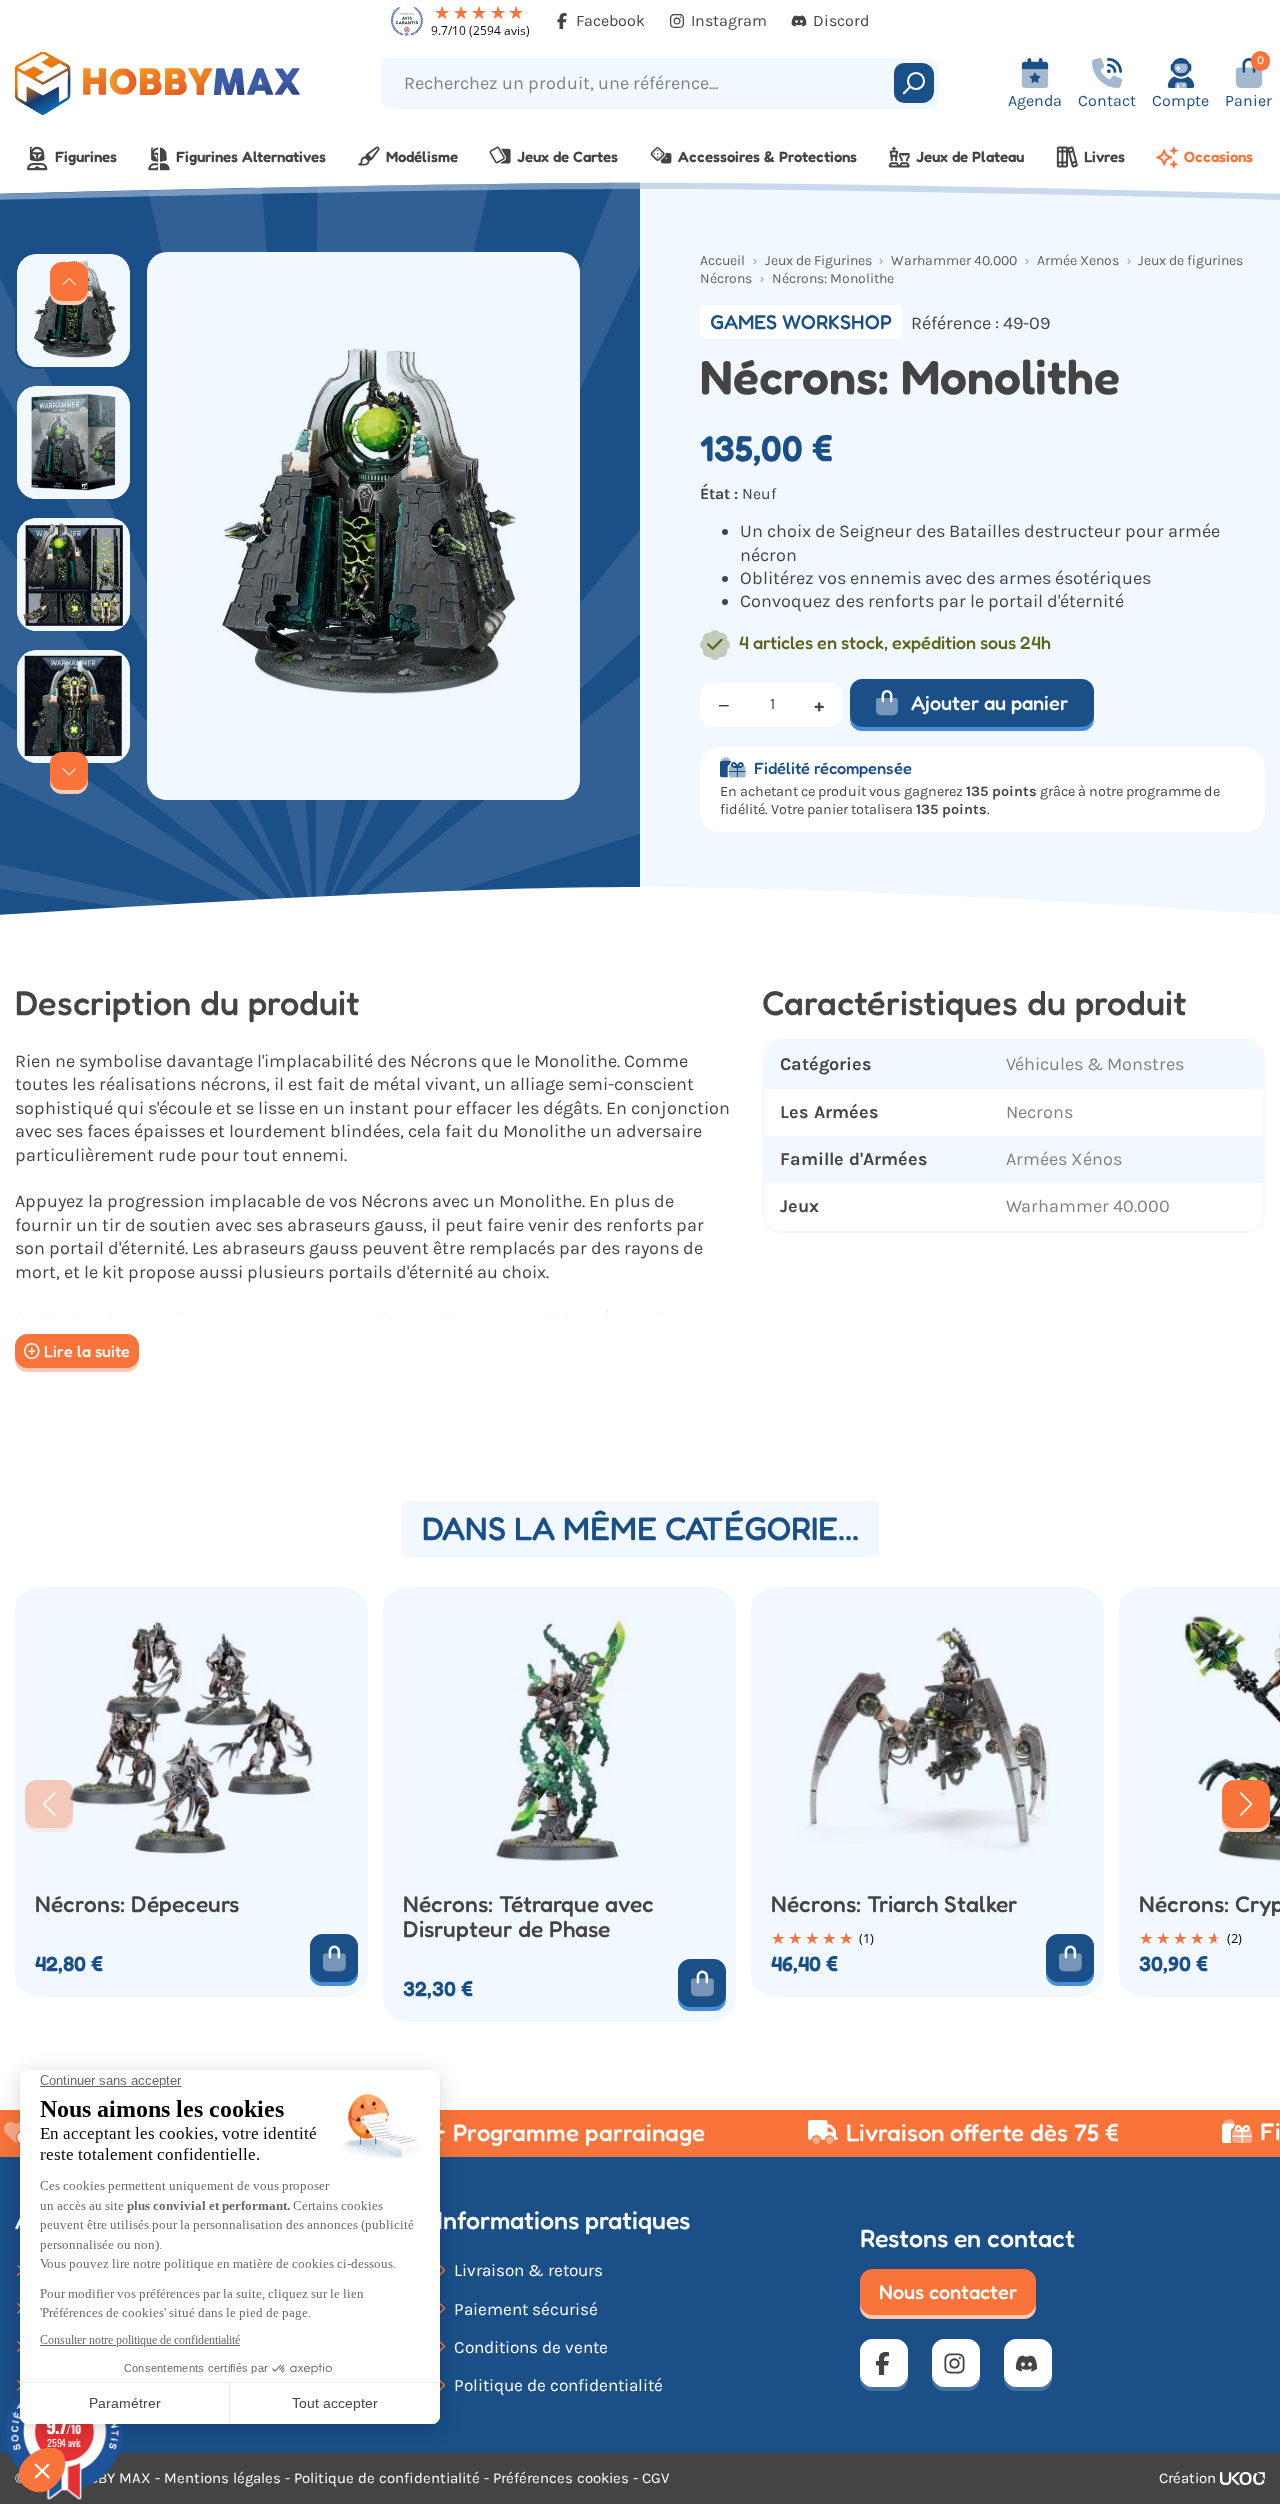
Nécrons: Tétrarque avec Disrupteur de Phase (528, 1916)
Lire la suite (87, 1351)
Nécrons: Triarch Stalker (894, 1903)
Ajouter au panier (989, 703)
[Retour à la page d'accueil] (160, 83)
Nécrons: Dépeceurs (137, 1903)
